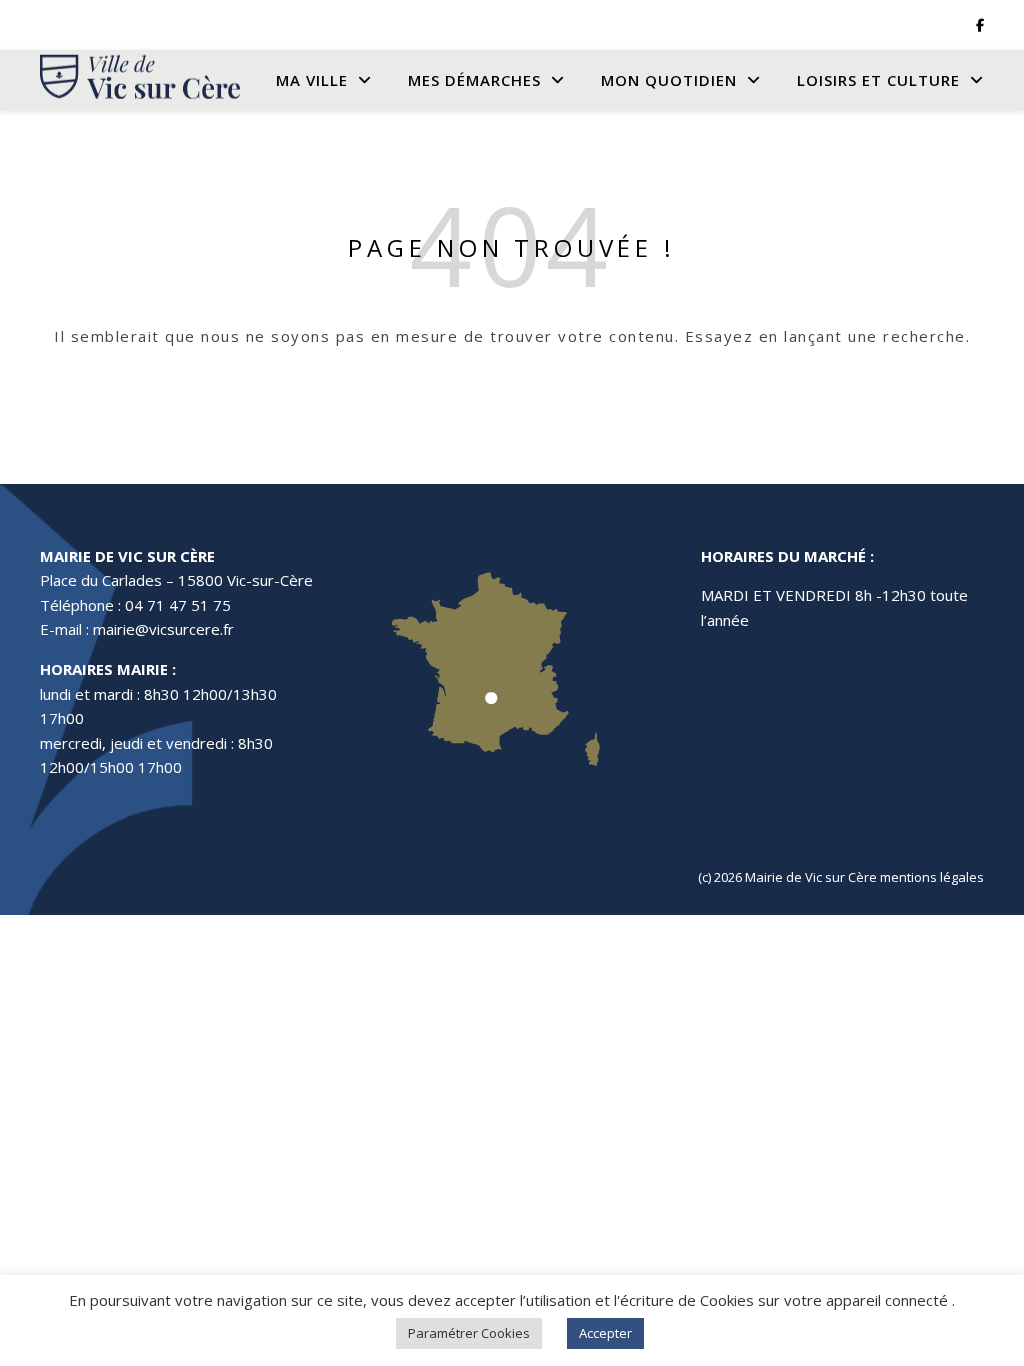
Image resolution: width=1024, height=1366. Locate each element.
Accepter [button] (605, 1333)
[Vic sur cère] (140, 80)
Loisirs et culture (878, 80)
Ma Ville (312, 80)
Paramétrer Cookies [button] (469, 1333)
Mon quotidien (669, 80)
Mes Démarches (474, 80)
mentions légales (932, 877)
